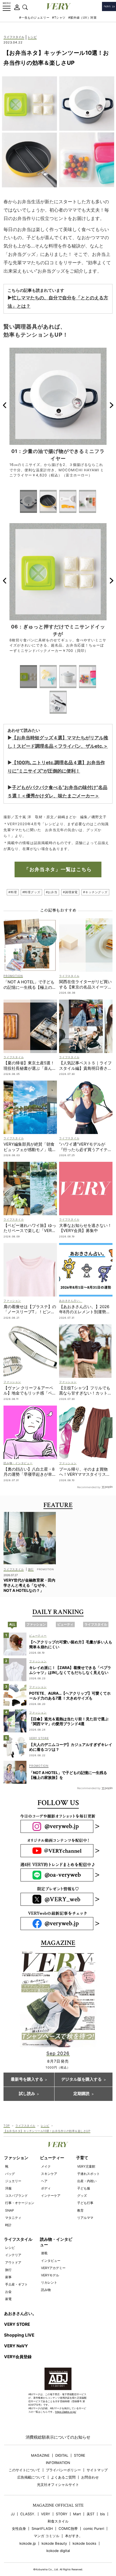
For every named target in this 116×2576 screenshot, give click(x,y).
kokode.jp (28, 2543)
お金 (8, 2292)
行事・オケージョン (20, 2203)
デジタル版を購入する (81, 2079)
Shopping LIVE (19, 2335)
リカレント (49, 2282)
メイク (46, 2166)
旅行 (8, 2270)
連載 (44, 2253)
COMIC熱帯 (68, 2529)
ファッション (16, 2158)
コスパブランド (16, 2196)
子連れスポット (88, 2174)
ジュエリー (13, 2181)
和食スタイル (58, 2521)
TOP (7, 2125)
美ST (91, 2514)
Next (112, 405)
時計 (8, 2225)
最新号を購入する (27, 2079)
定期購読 (81, 2094)
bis (103, 2514)
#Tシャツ (59, 18)
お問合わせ (90, 2477)
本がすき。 (74, 2536)
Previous (4, 405)
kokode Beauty (54, 2543)
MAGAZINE (40, 2455)
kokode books (84, 2543)
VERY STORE (17, 2324)
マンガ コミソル (47, 2536)
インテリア (13, 2255)
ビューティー (52, 2158)
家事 (8, 2277)
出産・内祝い (87, 2181)
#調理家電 (70, 892)
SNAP (10, 2210)
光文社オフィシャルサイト (58, 2485)
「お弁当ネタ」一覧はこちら (58, 869)
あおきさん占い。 (20, 2313)
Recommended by (89, 1487)
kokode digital (58, 2551)
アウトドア (13, 2262)
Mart (77, 2514)
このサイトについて (24, 2470)
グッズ (82, 2196)
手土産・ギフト (16, 2284)
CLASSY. (28, 2514)
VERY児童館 (86, 2166)
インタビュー (51, 2261)
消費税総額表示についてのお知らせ (58, 2437)
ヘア (44, 2181)
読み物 (46, 2290)
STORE (80, 2455)
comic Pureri (94, 2529)
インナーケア (51, 2196)
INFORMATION (58, 2463)
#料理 (13, 892)
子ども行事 (85, 2203)
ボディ (46, 2188)
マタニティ (13, 2218)
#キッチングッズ (95, 892)
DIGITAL (62, 2455)
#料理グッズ (31, 892)
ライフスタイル (14, 37)
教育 (80, 2210)
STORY (62, 2514)
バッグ (10, 2174)
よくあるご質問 (63, 2477)
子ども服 (84, 2188)
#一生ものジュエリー (34, 18)
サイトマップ (97, 2470)
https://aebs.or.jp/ (66, 2412)
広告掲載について (31, 2477)
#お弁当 (52, 892)
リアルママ (85, 2218)
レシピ (32, 37)
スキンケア (49, 2174)
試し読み (27, 2094)
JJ (13, 2514)
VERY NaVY (16, 2346)
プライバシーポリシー (63, 2470)
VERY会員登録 (18, 2357)
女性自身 (19, 2529)
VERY (46, 2514)
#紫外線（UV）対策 (83, 18)
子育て (82, 2158)
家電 (8, 2299)
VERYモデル (50, 2275)
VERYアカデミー (53, 2268)
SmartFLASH (42, 2529)
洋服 (8, 2188)
